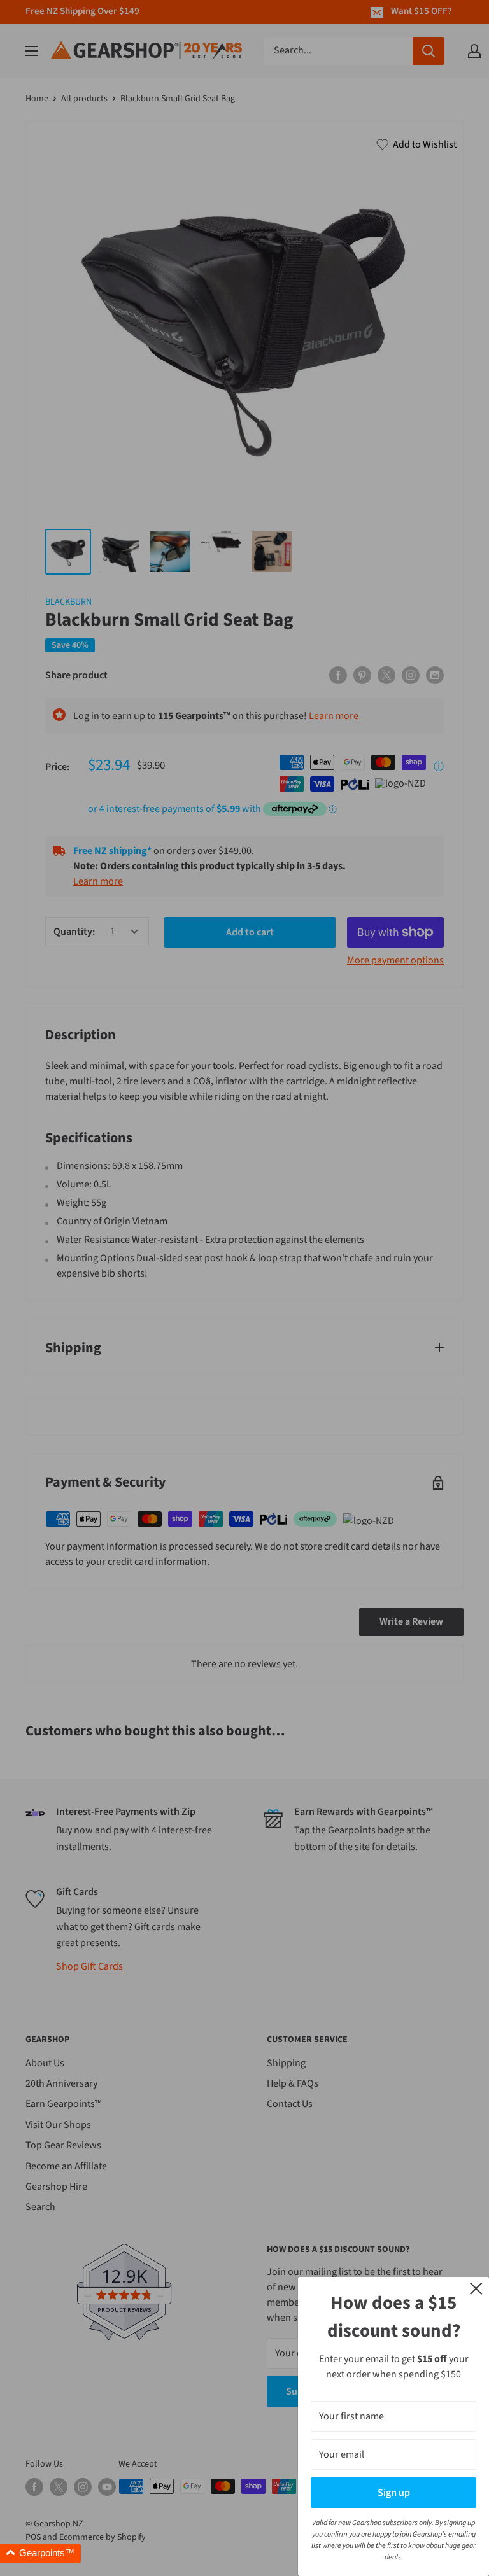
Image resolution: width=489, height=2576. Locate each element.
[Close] (476, 2288)
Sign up (394, 2493)
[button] (40, 2553)
